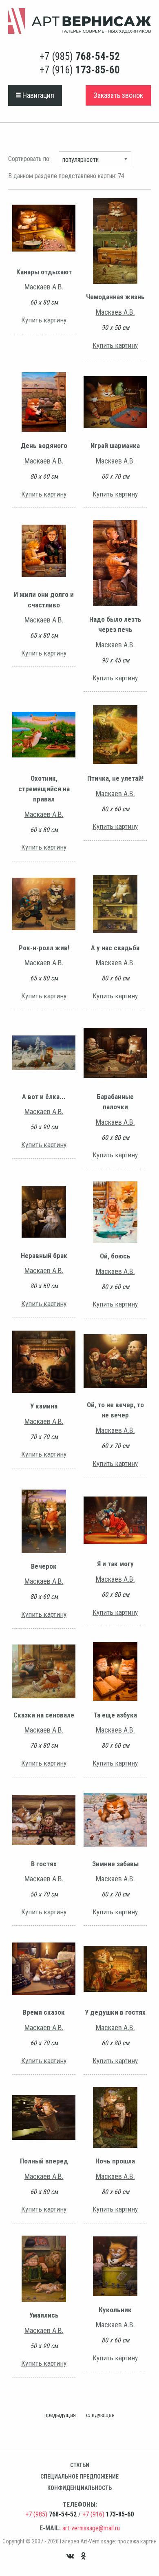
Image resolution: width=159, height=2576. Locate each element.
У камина (44, 1406)
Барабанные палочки (115, 1102)
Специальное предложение (79, 2477)
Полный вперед (44, 2161)
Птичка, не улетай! (115, 778)
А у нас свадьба (115, 948)
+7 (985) (80, 56)
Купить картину (44, 320)
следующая (100, 2415)
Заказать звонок (118, 95)
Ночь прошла (115, 2161)
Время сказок (44, 2012)
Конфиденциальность (79, 2488)
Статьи (80, 2465)
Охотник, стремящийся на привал (44, 789)
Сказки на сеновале (44, 1715)
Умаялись (44, 2315)
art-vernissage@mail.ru (91, 2528)
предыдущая (60, 2415)
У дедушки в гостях (115, 2012)
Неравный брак (44, 1256)
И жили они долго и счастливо (44, 600)
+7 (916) (80, 70)
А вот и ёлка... (44, 1097)
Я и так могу (115, 1564)
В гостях (44, 1864)
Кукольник (115, 2310)
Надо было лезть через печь (115, 625)
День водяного (44, 446)
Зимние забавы (115, 1864)
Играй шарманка (115, 446)
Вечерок (44, 1566)
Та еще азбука (115, 1715)
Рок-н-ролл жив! (44, 948)
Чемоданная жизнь (115, 297)
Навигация (38, 95)
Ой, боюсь (115, 1256)
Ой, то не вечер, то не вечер (115, 1410)
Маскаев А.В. (44, 287)
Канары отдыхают (44, 272)
